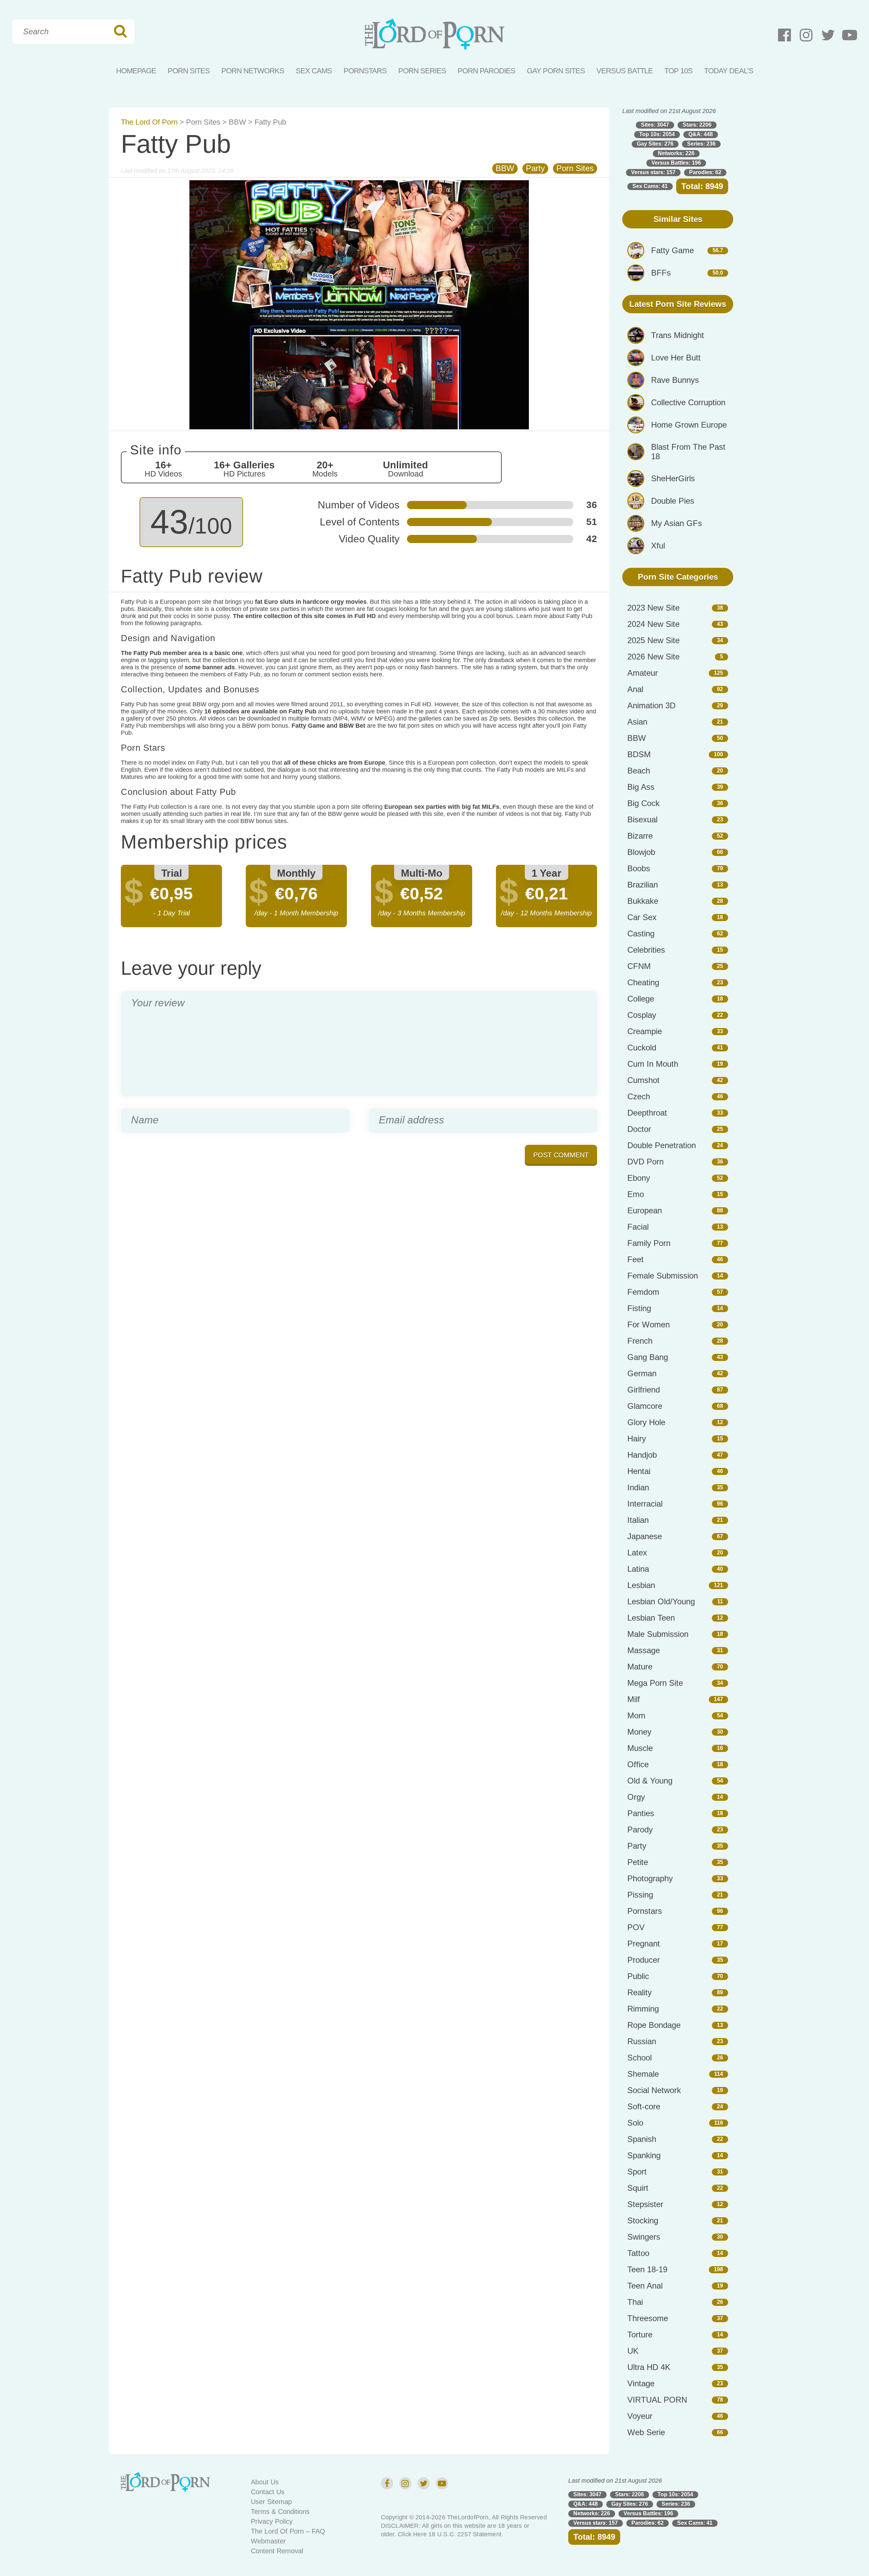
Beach (639, 771)
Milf (634, 1699)
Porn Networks (253, 71)
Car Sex (642, 917)
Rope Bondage (654, 2025)
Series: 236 (701, 144)
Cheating (643, 982)
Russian (642, 2041)
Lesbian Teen (651, 1618)
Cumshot (643, 1080)
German (642, 1373)
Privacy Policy (272, 2521)
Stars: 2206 (697, 125)
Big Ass (641, 787)
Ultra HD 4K (649, 2367)
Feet (635, 1259)
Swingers (644, 2237)
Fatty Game (672, 250)
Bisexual (642, 819)
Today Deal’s (729, 71)
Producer (644, 1960)
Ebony (639, 1178)
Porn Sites (189, 71)
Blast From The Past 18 (688, 452)
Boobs (639, 868)
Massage (644, 1650)
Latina (638, 1569)
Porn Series (422, 71)
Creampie (645, 1031)
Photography (650, 1878)
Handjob (642, 1455)
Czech (639, 1096)
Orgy (636, 1797)
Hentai (639, 1471)
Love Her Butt (676, 358)
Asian (637, 722)
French (640, 1341)
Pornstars (365, 71)
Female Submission (663, 1276)
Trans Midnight (678, 335)
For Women (649, 1324)
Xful (658, 546)
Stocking (643, 2220)
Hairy (637, 1439)
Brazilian (643, 885)
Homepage (136, 71)
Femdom (643, 1292)
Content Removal (277, 2551)
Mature (640, 1667)
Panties (641, 1813)
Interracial (645, 1504)
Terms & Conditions (280, 2512)
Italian (638, 1520)
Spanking (644, 2155)
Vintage (641, 2383)
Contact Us (268, 2492)
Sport (637, 2172)
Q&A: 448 (701, 134)
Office (638, 1764)
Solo (635, 2123)
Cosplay (642, 1015)
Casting (641, 934)
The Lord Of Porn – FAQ (288, 2531)
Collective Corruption (688, 402)
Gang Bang (648, 1357)
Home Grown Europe (689, 425)
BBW (237, 122)
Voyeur (640, 2416)
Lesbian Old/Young (661, 1601)
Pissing (640, 1895)
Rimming (643, 2009)
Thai (635, 2302)
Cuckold (642, 1048)
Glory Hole (646, 1422)
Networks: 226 (676, 153)
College (641, 999)
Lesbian (641, 1585)
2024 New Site (653, 624)
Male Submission (658, 1634)
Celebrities (646, 950)
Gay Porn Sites (556, 71)
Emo (636, 1194)
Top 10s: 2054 (657, 134)
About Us (265, 2482)
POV (636, 1927)
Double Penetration (662, 1145)
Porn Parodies (486, 71)
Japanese (645, 1536)
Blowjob (641, 852)
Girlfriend (644, 1390)
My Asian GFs (677, 523)
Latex (637, 1553)
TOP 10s (678, 71)
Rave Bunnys (675, 380)
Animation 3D (651, 705)
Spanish (642, 2139)
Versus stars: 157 (653, 172)
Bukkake (643, 901)
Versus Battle (625, 71)
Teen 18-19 (647, 2269)
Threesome (648, 2318)
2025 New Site (653, 640)
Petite (638, 1862)
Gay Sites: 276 (655, 144)
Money (639, 1732)
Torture (640, 2335)
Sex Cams (314, 71)
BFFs (661, 273)
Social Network (654, 2090)
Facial (638, 1227)
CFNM (639, 966)
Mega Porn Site (655, 1683)
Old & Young (650, 1781)
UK (633, 2351)
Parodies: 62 (705, 172)
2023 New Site (653, 608)
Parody (640, 1830)
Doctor (639, 1129)
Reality (640, 1992)
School (640, 2058)
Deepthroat (647, 1113)
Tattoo (638, 2253)
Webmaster (268, 2541)
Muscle (640, 1748)
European (645, 1210)
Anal (635, 689)
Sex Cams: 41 (650, 186)
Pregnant (644, 1944)
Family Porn (649, 1243)
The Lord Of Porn (149, 122)
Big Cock (643, 803)
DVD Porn (645, 1162)
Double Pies (673, 501)
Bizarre (640, 836)
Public (638, 1976)
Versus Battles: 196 (676, 163)
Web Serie (646, 2432)
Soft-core (644, 2106)
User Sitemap (271, 2502)
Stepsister (645, 2204)
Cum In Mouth (653, 1064)
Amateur (643, 673)
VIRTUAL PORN (657, 2400)
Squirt (638, 2188)
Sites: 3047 (655, 125)
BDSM (639, 754)
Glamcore (645, 1406)
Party (535, 168)
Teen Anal (645, 2286)
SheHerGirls (673, 478)
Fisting (639, 1308)
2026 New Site (653, 657)
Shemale (643, 2074)
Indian (638, 1487)
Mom (636, 1715)
